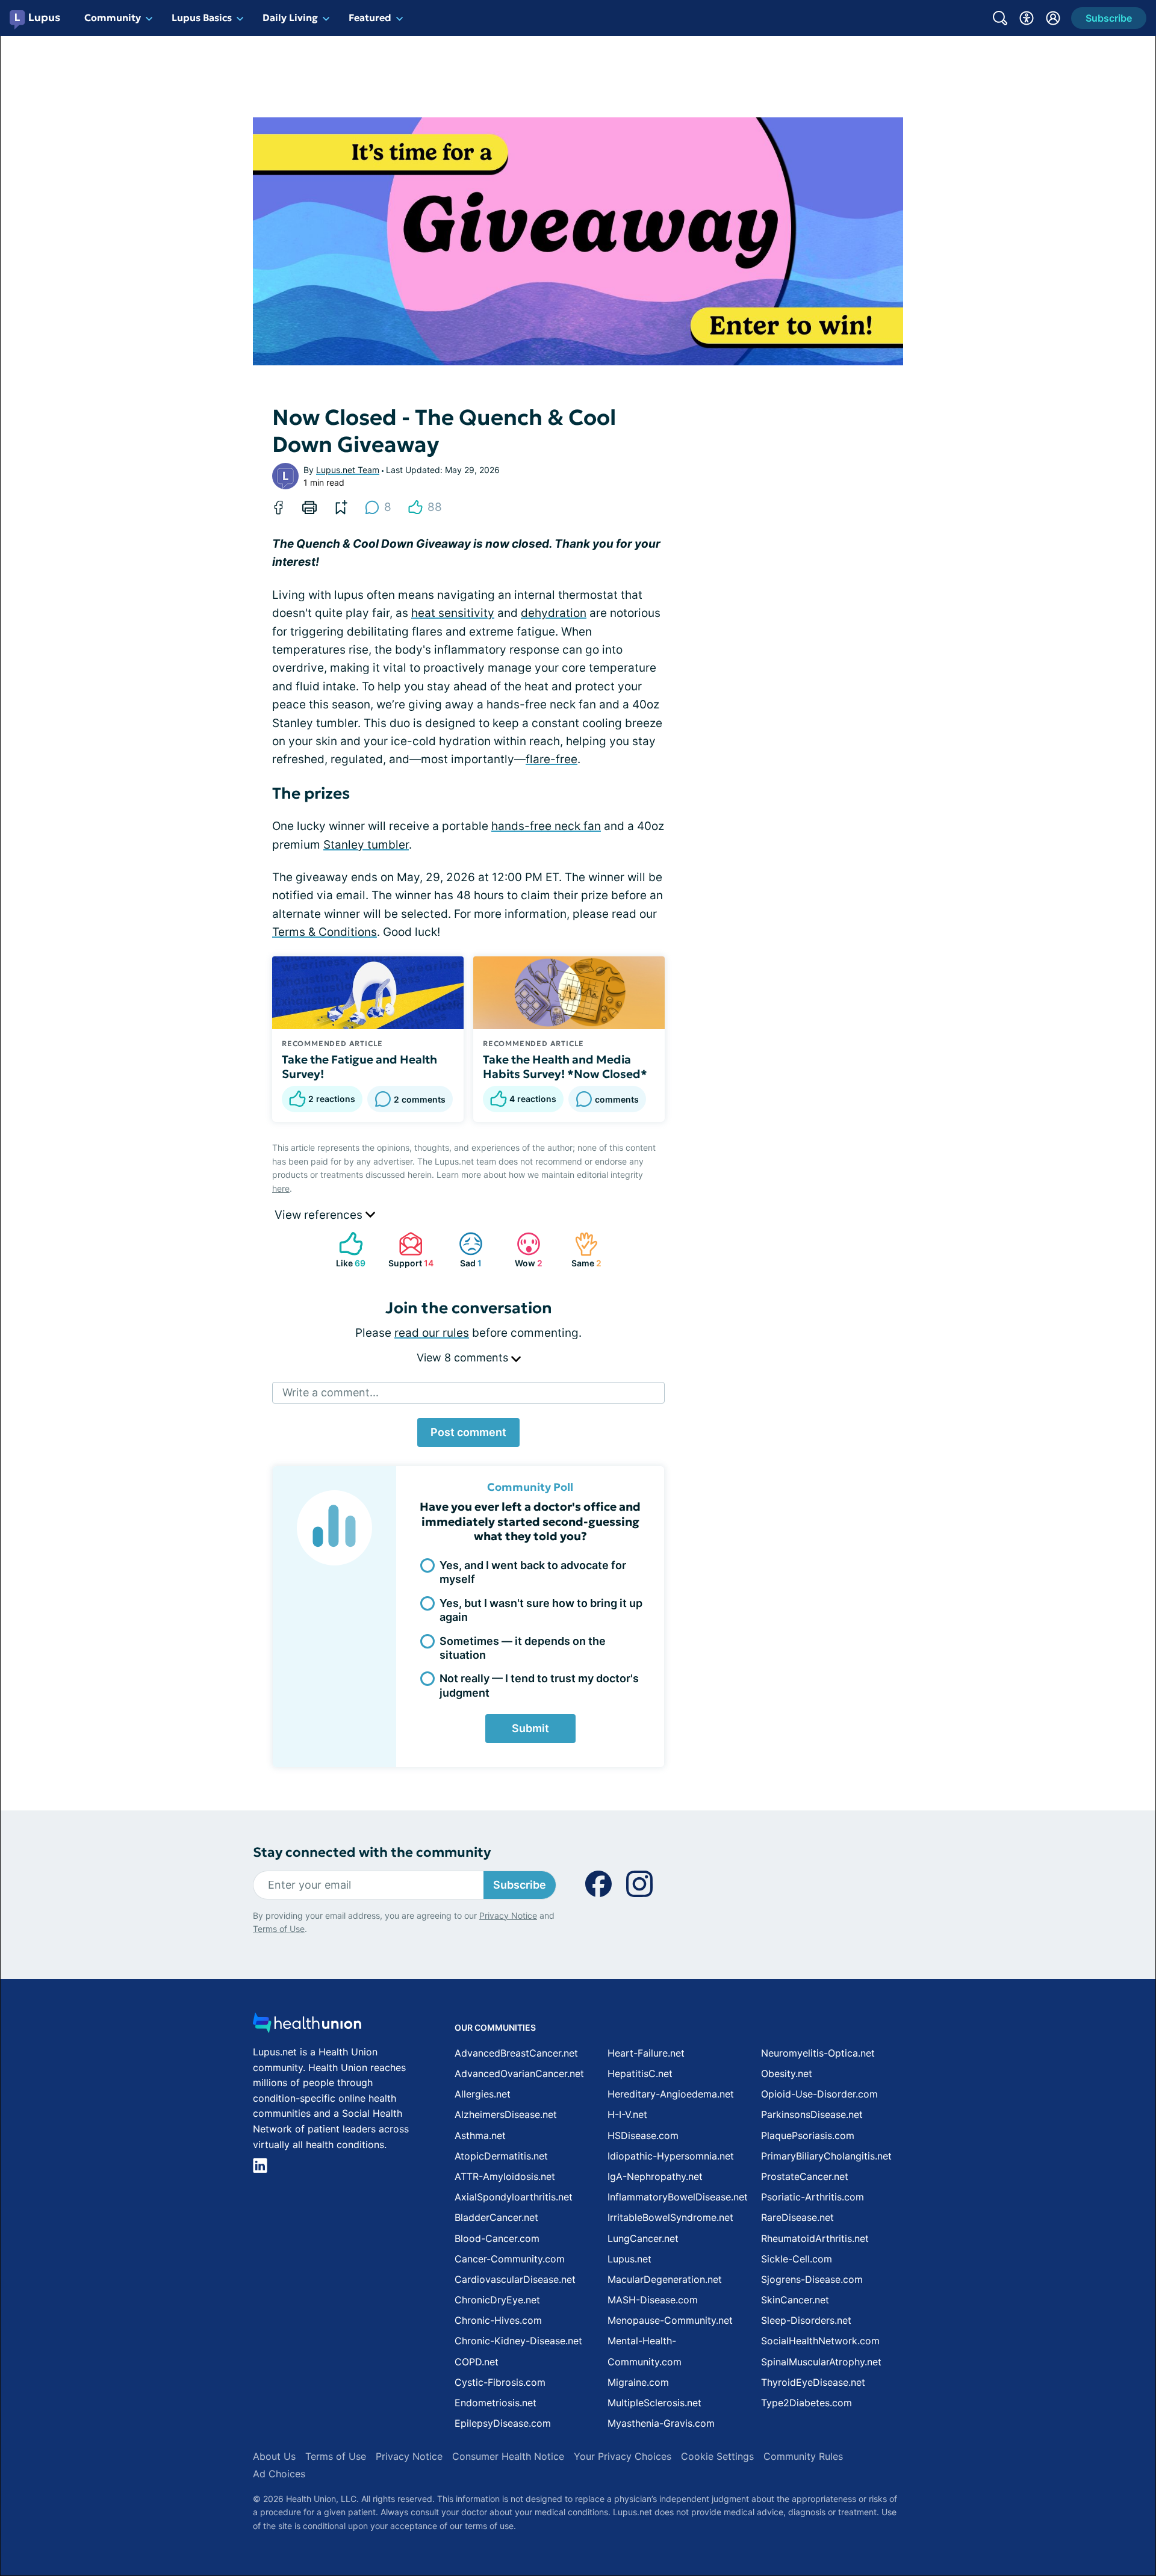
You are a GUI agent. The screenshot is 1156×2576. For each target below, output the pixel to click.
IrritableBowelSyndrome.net (670, 2217)
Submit (530, 1728)
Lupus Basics (202, 17)
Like (346, 1250)
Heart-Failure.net (646, 2053)
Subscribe (520, 1885)
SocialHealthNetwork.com (820, 2341)
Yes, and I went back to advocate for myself (533, 1572)
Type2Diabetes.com (806, 2403)
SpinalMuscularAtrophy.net (821, 2362)
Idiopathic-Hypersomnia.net (671, 2156)
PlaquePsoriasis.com (808, 2135)
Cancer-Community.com (510, 2259)
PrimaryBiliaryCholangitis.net (826, 2156)
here (281, 1188)
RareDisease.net (797, 2217)
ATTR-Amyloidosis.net (505, 2176)
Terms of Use (279, 1929)
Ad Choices (279, 2474)
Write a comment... (331, 1392)
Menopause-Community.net (670, 2320)
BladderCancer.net (496, 2217)
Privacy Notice (508, 1915)
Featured (370, 17)
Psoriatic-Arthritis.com (813, 2197)
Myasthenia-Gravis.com (661, 2423)
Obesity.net (787, 2073)
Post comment (468, 1432)
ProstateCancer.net (805, 2176)
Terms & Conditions (325, 932)
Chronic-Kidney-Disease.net (518, 2341)
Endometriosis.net (496, 2403)
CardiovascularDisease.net (515, 2279)
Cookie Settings (717, 2456)
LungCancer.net (643, 2238)
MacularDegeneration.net (665, 2279)
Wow (524, 1250)
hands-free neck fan (546, 826)
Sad (464, 1250)
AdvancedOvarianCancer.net (519, 2073)
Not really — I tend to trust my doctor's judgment (539, 1685)
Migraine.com (638, 2382)
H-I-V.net (627, 2114)
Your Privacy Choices (623, 2456)
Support (409, 1250)
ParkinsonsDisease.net (812, 2114)
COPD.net (477, 2362)
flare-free (552, 759)
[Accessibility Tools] (1027, 18)
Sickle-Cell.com (797, 2259)
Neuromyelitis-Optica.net (818, 2053)
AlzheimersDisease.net (506, 2114)
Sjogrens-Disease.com (812, 2279)
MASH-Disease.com (653, 2300)
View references (320, 1215)
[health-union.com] (307, 2026)
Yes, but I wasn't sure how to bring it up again (541, 1610)
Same (582, 1250)
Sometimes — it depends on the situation (523, 1648)
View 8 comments (464, 1358)
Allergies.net (483, 2094)
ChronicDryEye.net (497, 2300)
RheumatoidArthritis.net (815, 2238)
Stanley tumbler (366, 845)
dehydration (554, 613)
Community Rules (803, 2456)
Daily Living (290, 17)
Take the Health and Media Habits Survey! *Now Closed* (565, 1067)
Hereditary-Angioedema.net (671, 2094)
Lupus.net (629, 2259)
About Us (274, 2456)
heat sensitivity (453, 613)
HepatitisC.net (640, 2073)
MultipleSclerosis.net (654, 2403)
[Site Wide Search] (1000, 18)
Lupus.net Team (348, 470)
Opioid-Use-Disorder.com (819, 2094)
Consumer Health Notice (508, 2456)
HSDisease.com (643, 2135)
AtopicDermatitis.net (501, 2156)
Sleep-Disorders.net (806, 2320)
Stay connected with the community (372, 1852)
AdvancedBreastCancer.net (516, 2053)
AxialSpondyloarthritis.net (514, 2197)
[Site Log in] (1053, 18)
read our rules (432, 1333)
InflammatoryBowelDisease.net (678, 2197)
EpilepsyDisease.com (503, 2423)
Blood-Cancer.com (497, 2238)
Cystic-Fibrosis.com (500, 2382)
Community (113, 17)
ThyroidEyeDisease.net (813, 2382)
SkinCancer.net (795, 2300)
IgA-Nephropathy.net (655, 2176)
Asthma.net (480, 2135)
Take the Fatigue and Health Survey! (359, 1067)
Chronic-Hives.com (498, 2320)
